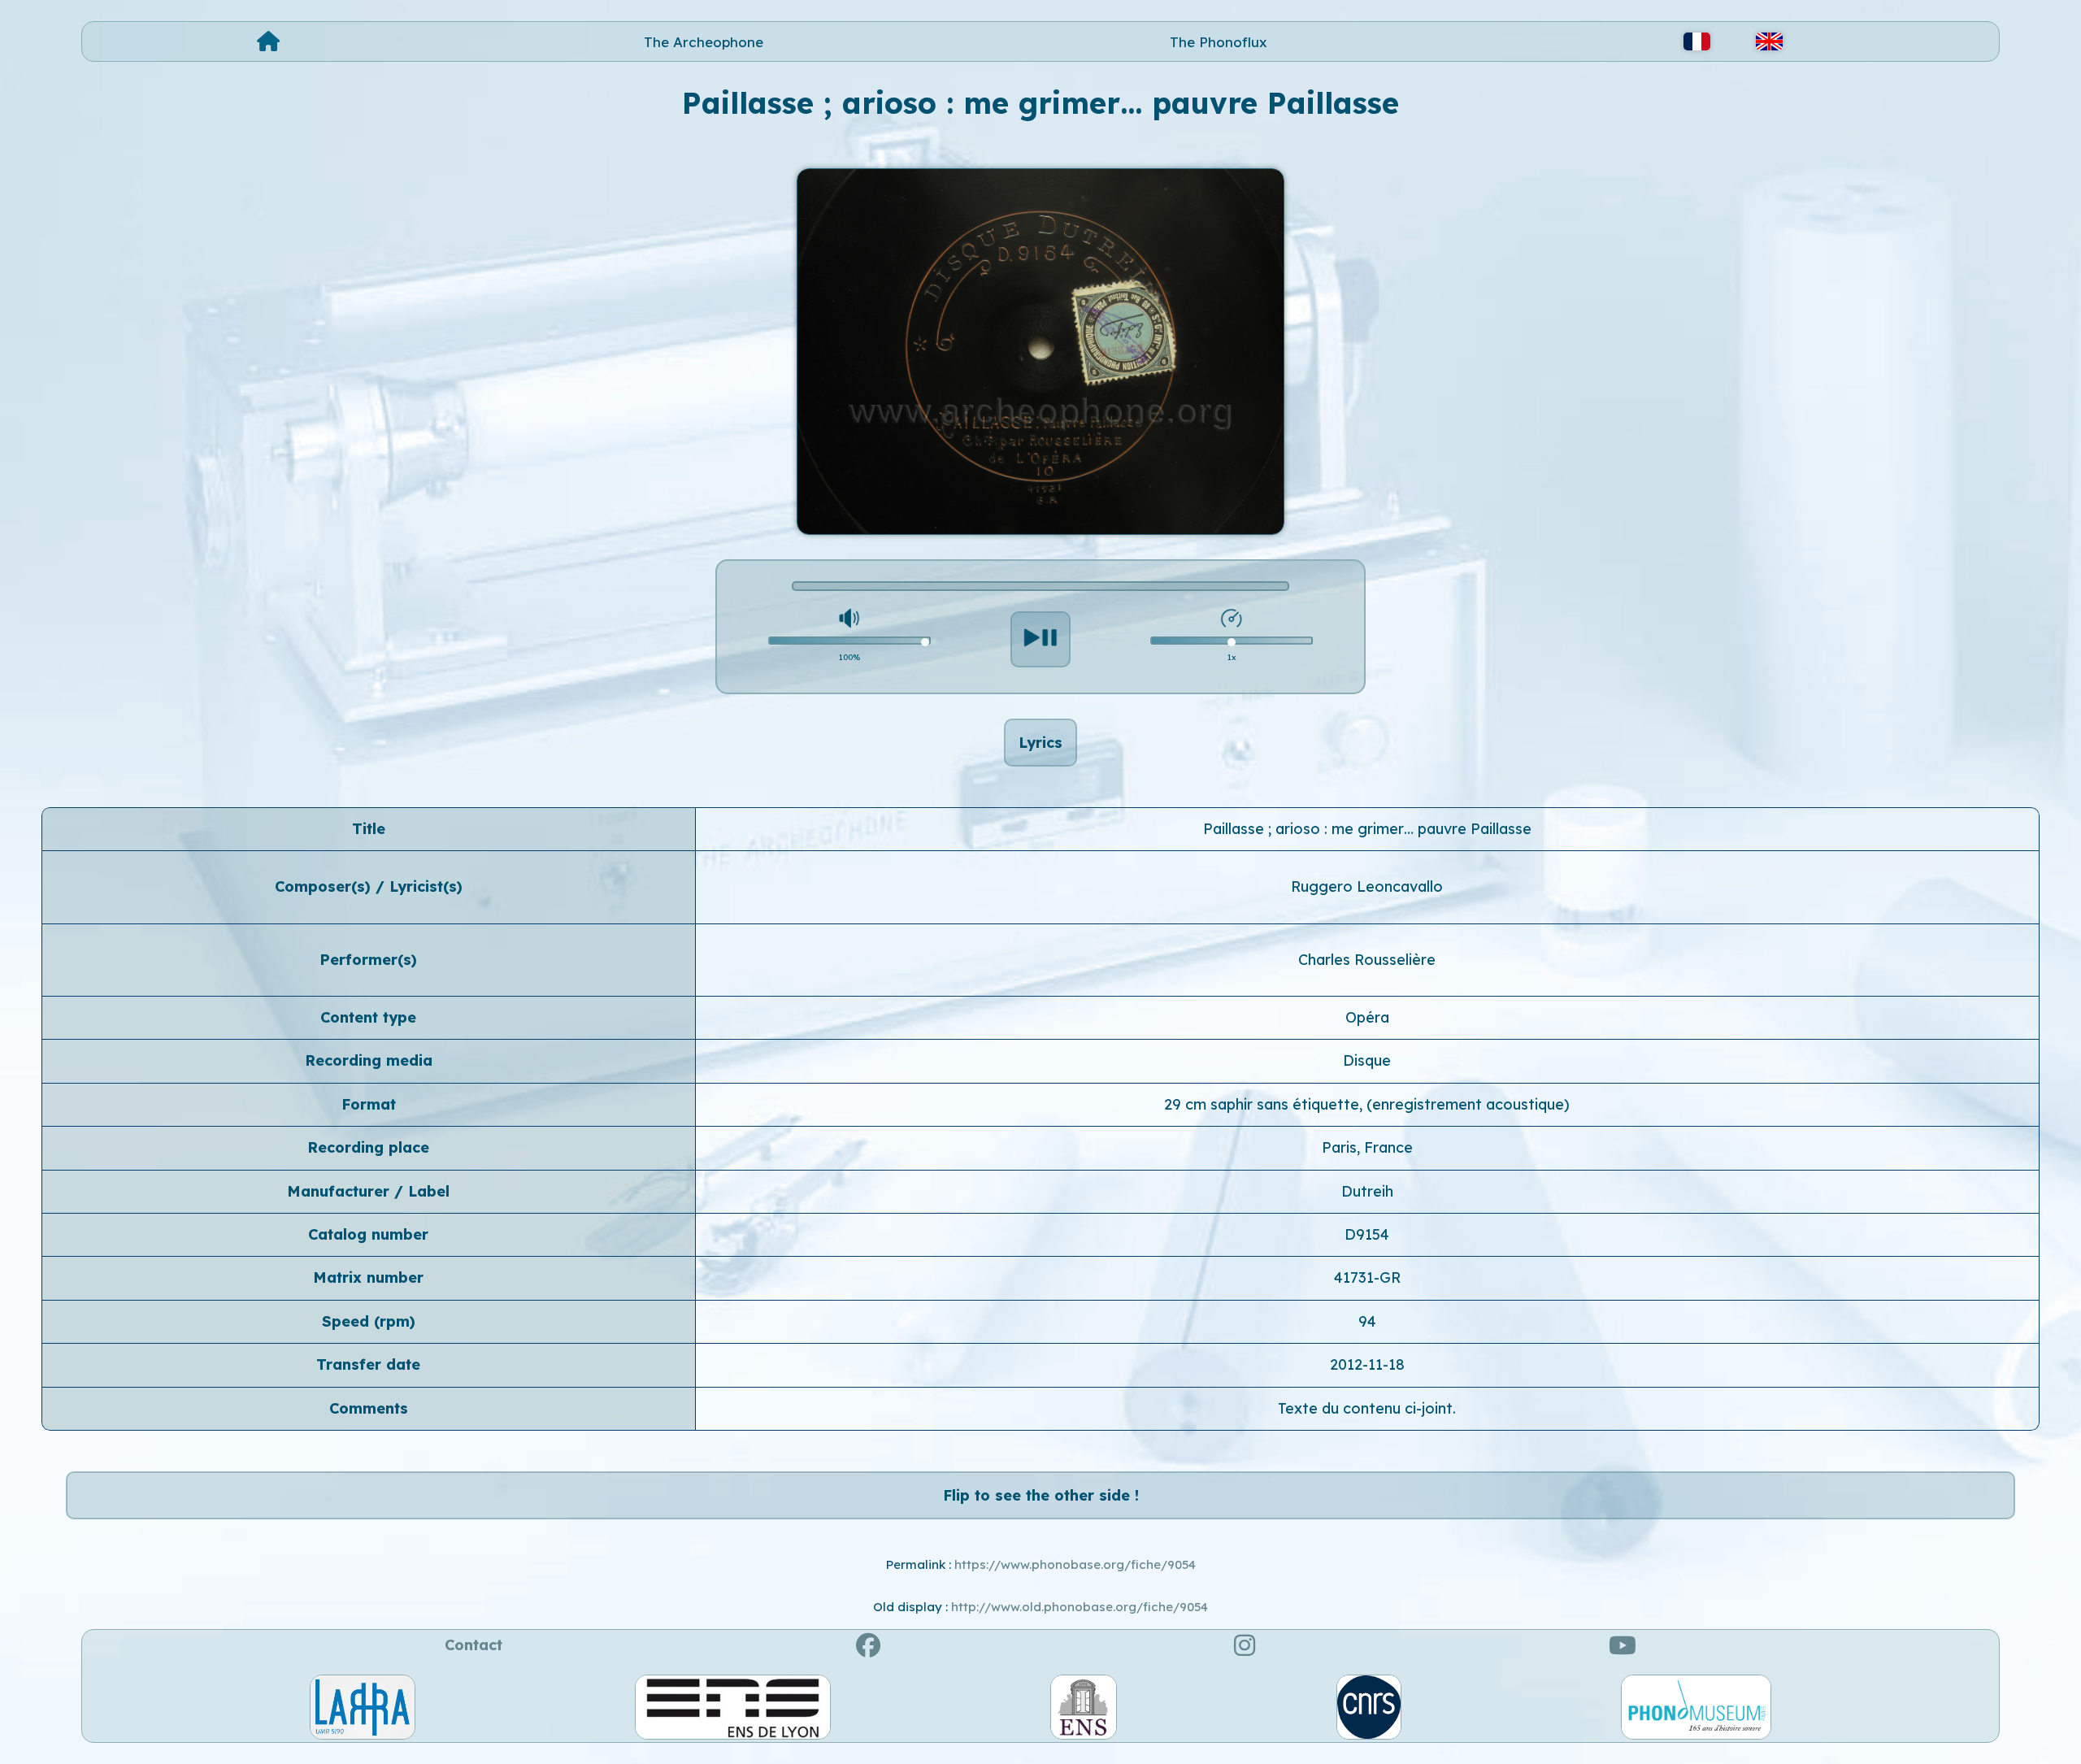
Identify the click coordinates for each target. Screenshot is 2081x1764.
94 (1367, 1321)
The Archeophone (704, 42)
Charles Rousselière (1367, 960)
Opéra (1367, 1017)
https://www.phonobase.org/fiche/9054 (1075, 1564)
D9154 (1367, 1234)
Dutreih (1367, 1191)
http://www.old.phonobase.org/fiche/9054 (1080, 1607)
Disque (1367, 1060)
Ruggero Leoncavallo (1367, 886)
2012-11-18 (1367, 1364)
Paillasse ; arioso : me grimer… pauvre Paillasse (1367, 829)
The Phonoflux (1219, 42)
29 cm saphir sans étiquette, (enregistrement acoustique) (1367, 1104)
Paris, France (1367, 1147)
